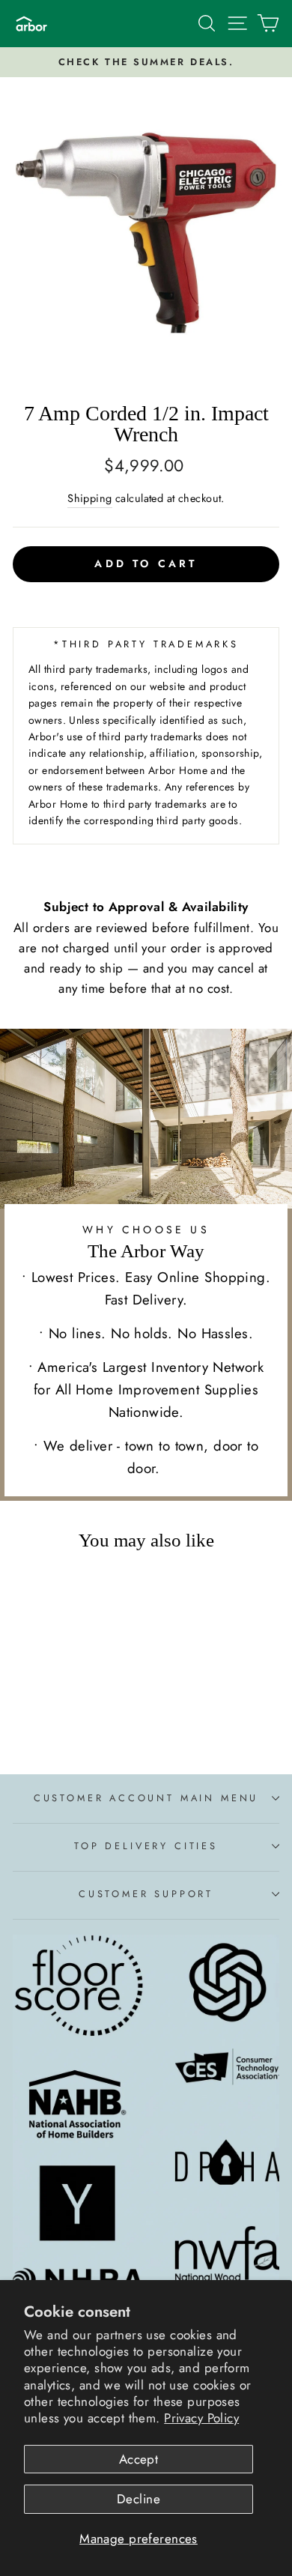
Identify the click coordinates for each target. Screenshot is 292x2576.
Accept (139, 2459)
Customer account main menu (146, 1798)
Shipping (89, 498)
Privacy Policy (201, 2418)
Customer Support (146, 1894)
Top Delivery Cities (146, 1846)
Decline (139, 2499)
